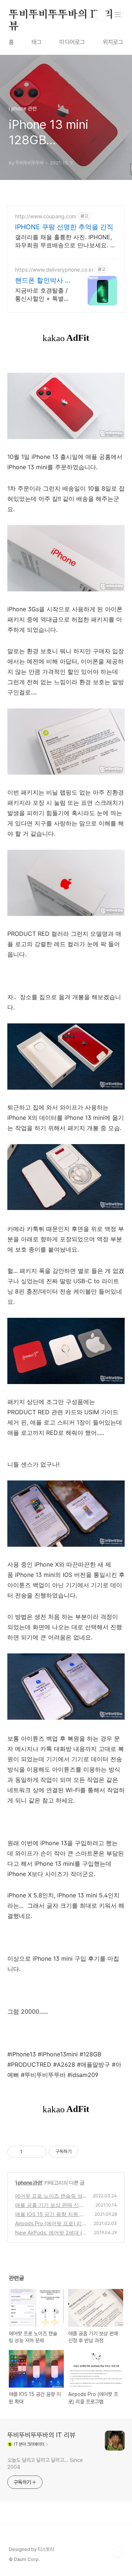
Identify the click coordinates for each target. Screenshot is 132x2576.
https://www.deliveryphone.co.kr (54, 270)
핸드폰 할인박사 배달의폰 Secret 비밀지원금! (43, 281)
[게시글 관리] (38, 2152)
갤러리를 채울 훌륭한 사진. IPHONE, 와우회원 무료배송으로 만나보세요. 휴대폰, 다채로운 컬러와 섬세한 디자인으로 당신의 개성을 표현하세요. (65, 241)
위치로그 (113, 42)
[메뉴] (118, 14)
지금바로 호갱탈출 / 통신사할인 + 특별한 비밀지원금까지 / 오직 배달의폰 (42, 295)
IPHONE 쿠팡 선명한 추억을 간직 (64, 227)
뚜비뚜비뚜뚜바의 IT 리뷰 (61, 15)
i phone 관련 (29, 2182)
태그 (37, 42)
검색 (101, 15)
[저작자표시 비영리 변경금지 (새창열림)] (88, 2152)
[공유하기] (29, 2152)
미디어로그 (72, 42)
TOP (117, 2552)
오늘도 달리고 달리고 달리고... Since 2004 (45, 2464)
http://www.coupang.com (46, 216)
